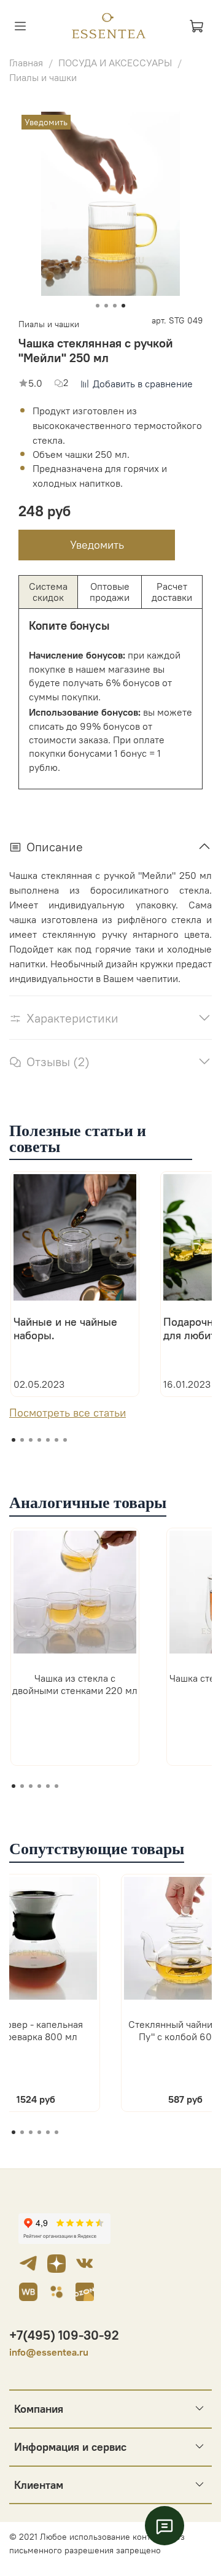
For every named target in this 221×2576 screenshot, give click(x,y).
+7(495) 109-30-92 (64, 2335)
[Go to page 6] (56, 2132)
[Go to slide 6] (56, 1440)
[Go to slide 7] (65, 1440)
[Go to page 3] (31, 2132)
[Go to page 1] (14, 2132)
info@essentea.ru (49, 2352)
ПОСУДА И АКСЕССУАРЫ (115, 63)
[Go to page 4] (39, 2132)
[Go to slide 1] (98, 306)
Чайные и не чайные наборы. (65, 1329)
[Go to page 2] (22, 2132)
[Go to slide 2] (106, 306)
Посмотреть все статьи (68, 1413)
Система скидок (48, 592)
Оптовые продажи (110, 592)
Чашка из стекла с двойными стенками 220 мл (75, 1684)
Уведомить (97, 545)
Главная (26, 63)
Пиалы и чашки (43, 77)
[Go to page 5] (48, 2132)
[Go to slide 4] (123, 306)
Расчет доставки (172, 592)
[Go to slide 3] (115, 306)
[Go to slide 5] (48, 1440)
